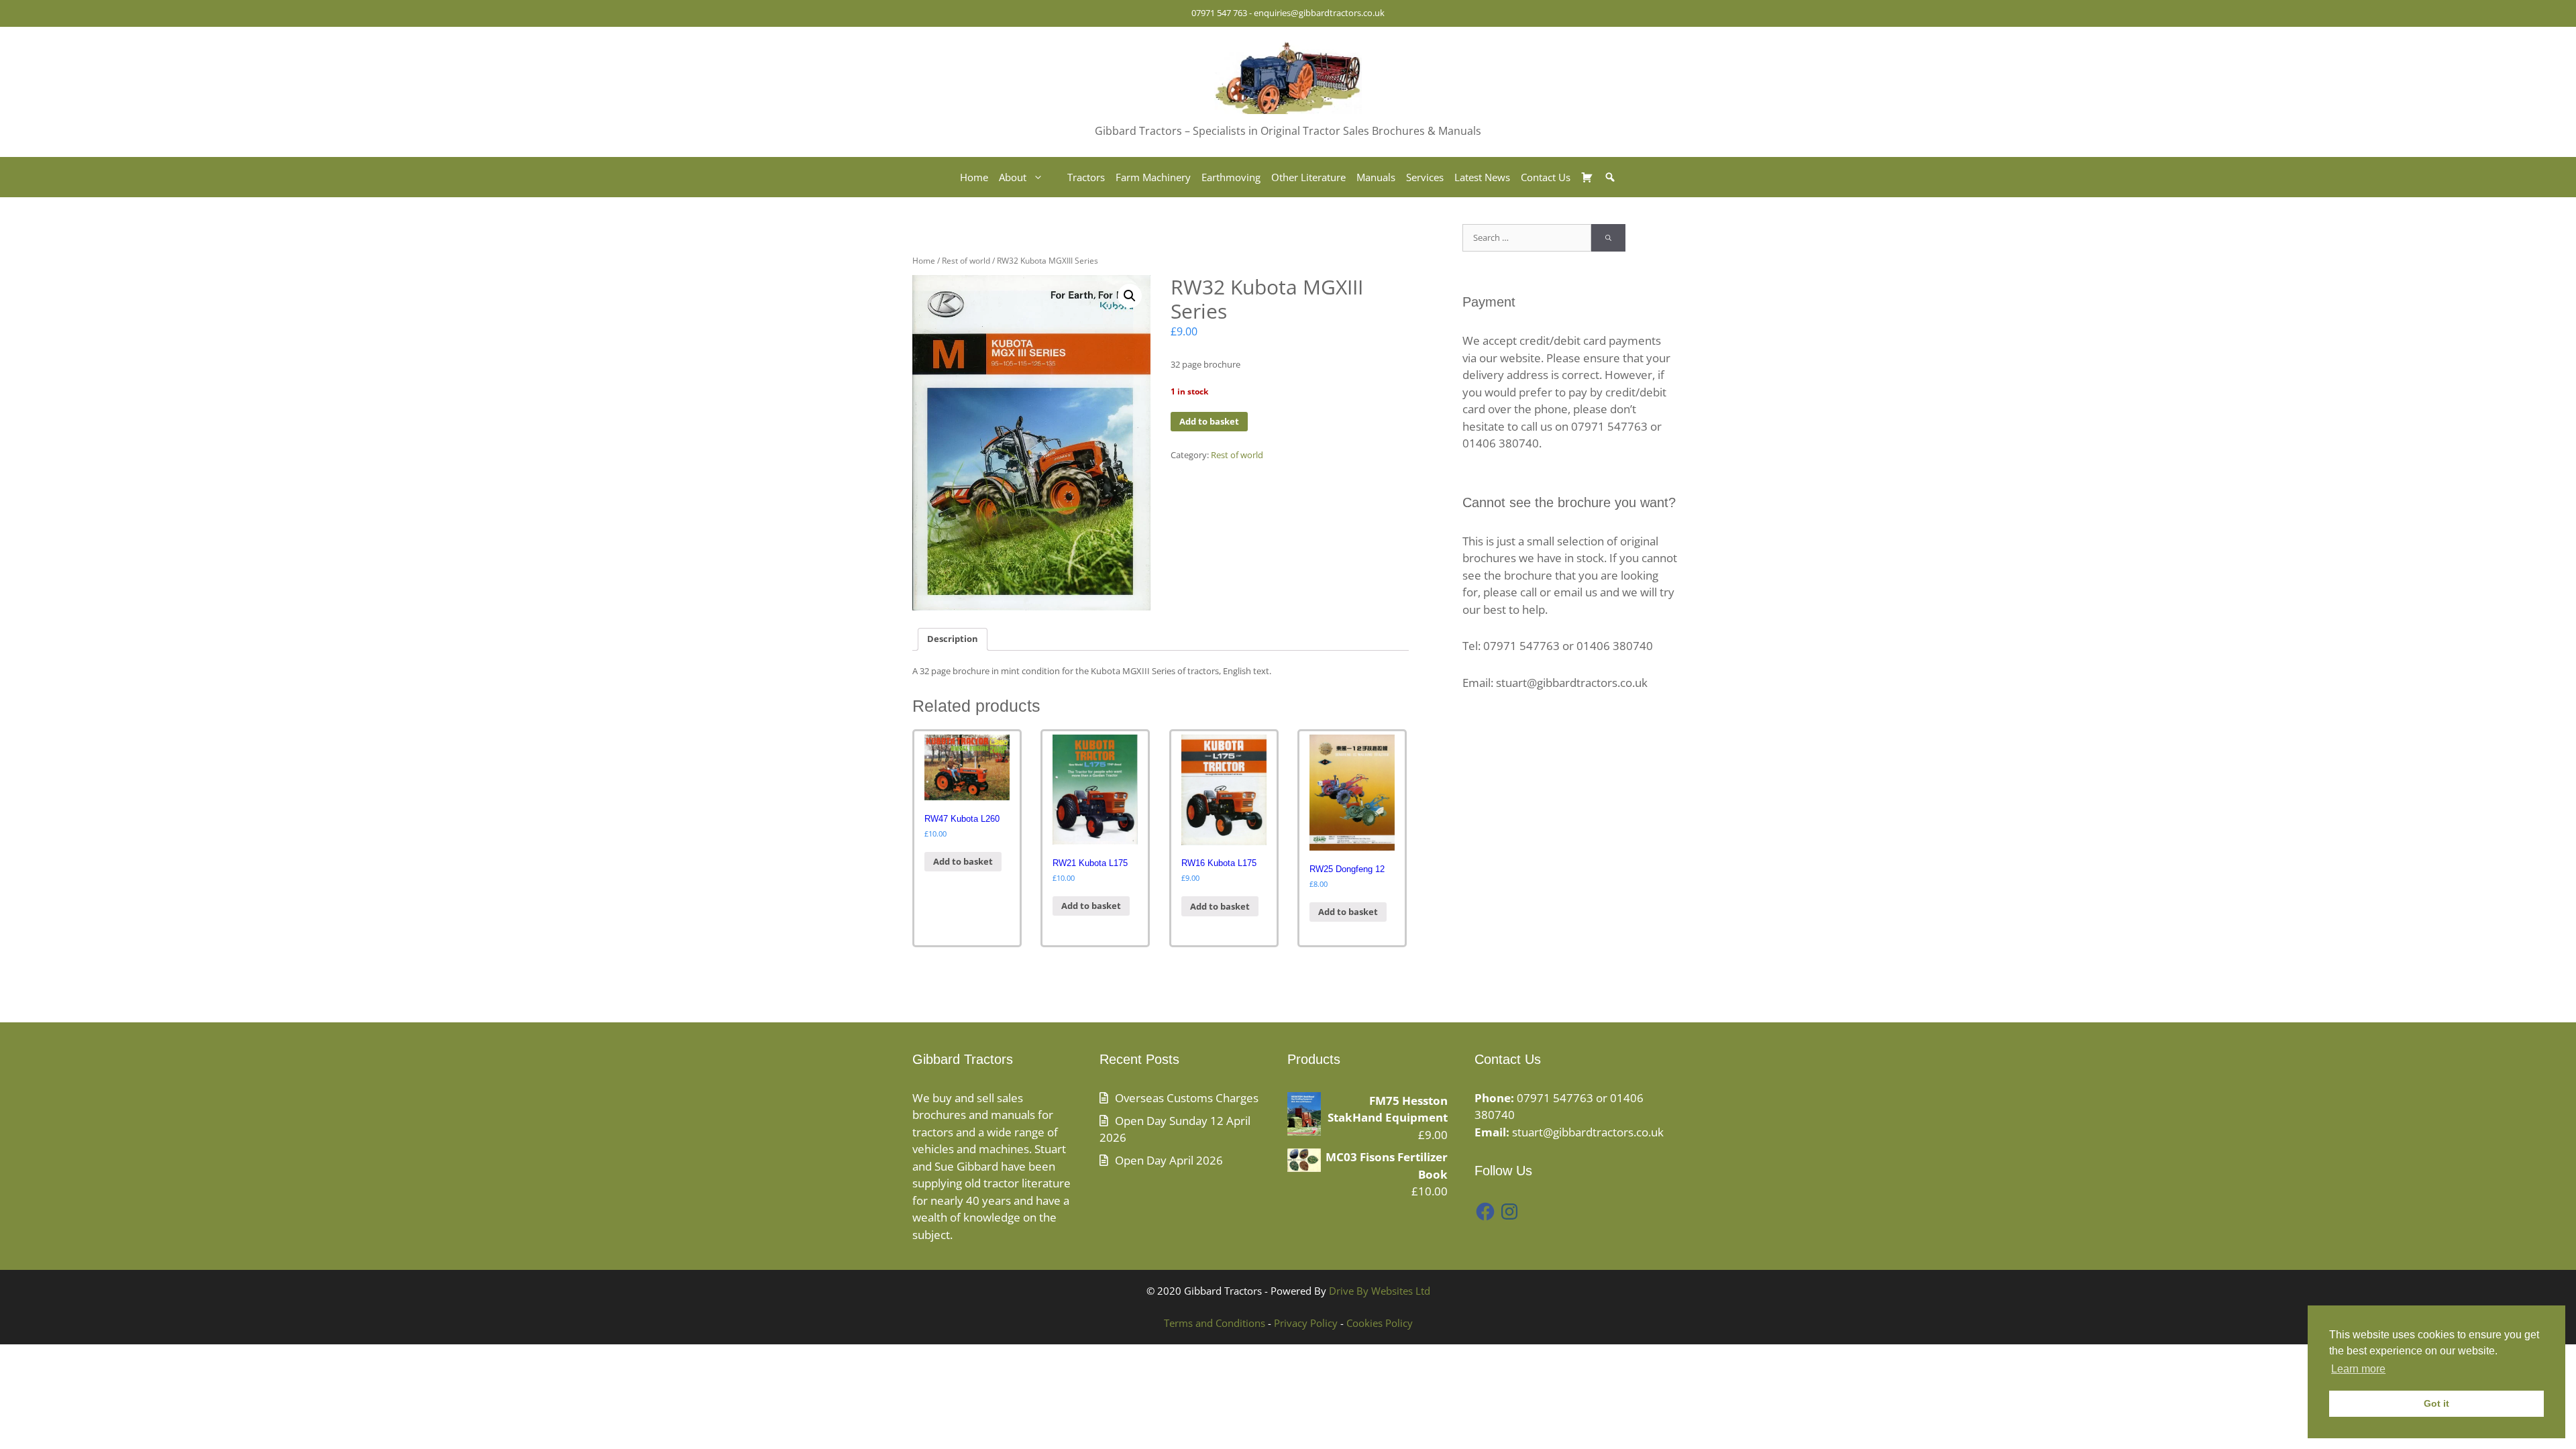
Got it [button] (2436, 1403)
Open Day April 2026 (1169, 1160)
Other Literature (1308, 177)
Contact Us (1546, 177)
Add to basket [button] (963, 861)
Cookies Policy (1380, 1323)
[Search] (1608, 238)
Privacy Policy (1306, 1323)
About (1013, 177)
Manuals (1376, 177)
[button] (1130, 296)
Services (1425, 177)
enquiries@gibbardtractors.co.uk (1319, 13)
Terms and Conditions (1215, 1323)
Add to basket (1209, 421)
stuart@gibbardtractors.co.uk (1588, 1132)
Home (974, 177)
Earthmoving (1231, 177)
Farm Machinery (1153, 177)
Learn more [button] (2358, 1369)
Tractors (1086, 177)
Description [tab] (953, 639)
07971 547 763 (1219, 13)
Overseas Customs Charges (1187, 1098)
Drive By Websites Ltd (1380, 1291)
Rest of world (966, 261)
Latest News (1482, 177)
